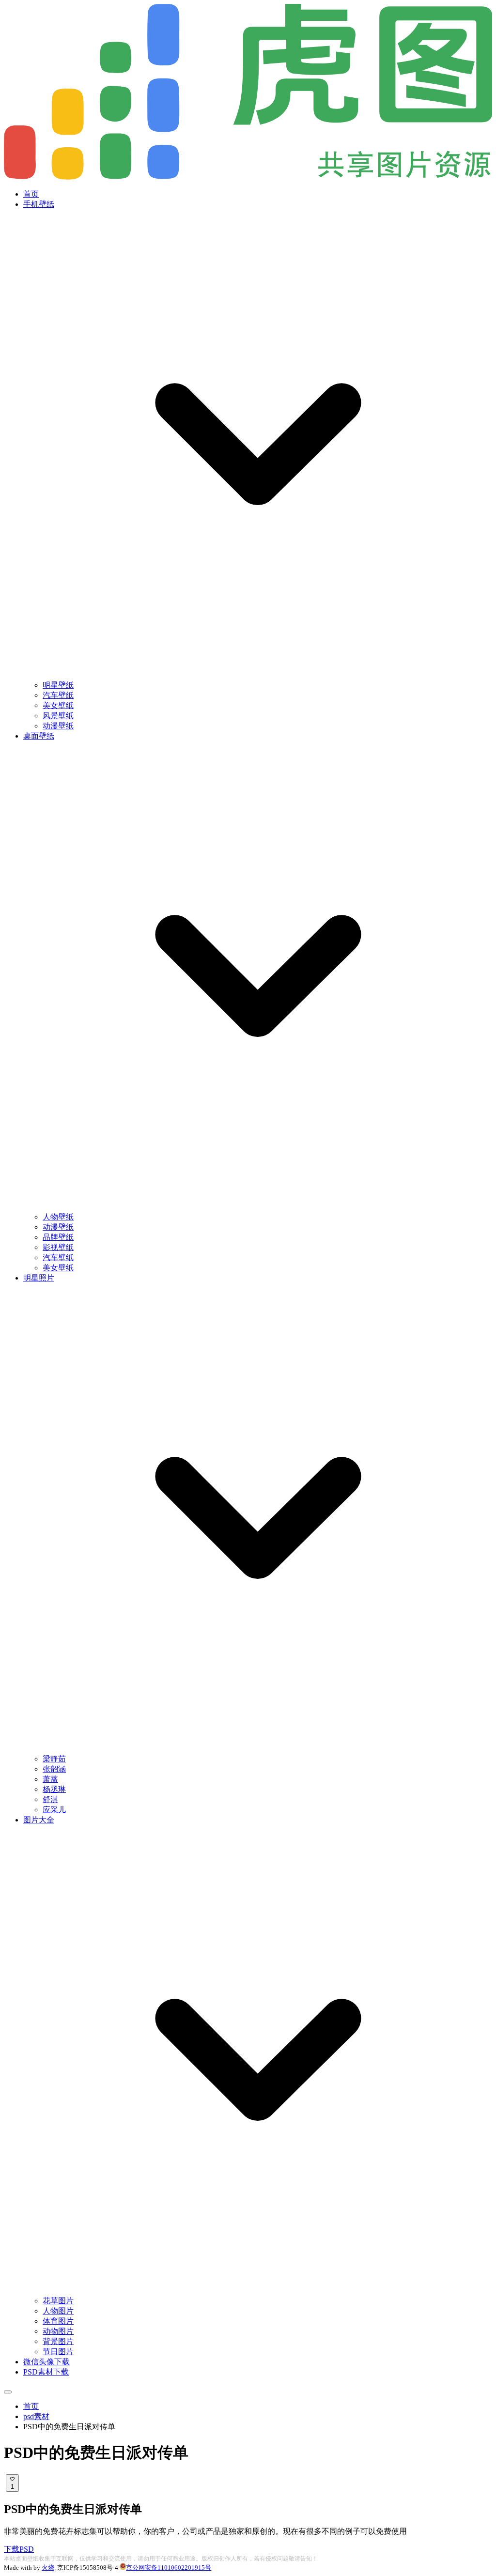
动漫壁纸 (58, 726)
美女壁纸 (58, 705)
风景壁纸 (58, 716)
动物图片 (58, 2331)
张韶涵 (54, 1769)
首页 (31, 194)
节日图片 (58, 2352)
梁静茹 (54, 1759)
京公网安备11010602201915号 (169, 2568)
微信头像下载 (46, 2362)
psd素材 (36, 2416)
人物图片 (58, 2311)
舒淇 (50, 1799)
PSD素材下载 (46, 2372)
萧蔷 (50, 1779)
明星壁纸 (58, 685)
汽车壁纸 (58, 695)
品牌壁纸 (58, 1237)
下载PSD (19, 2549)
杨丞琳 (54, 1789)
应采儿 (54, 1810)
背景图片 (58, 2341)
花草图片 (58, 2301)
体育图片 (58, 2321)
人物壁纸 (58, 1217)
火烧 (48, 2568)
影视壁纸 (58, 1247)
